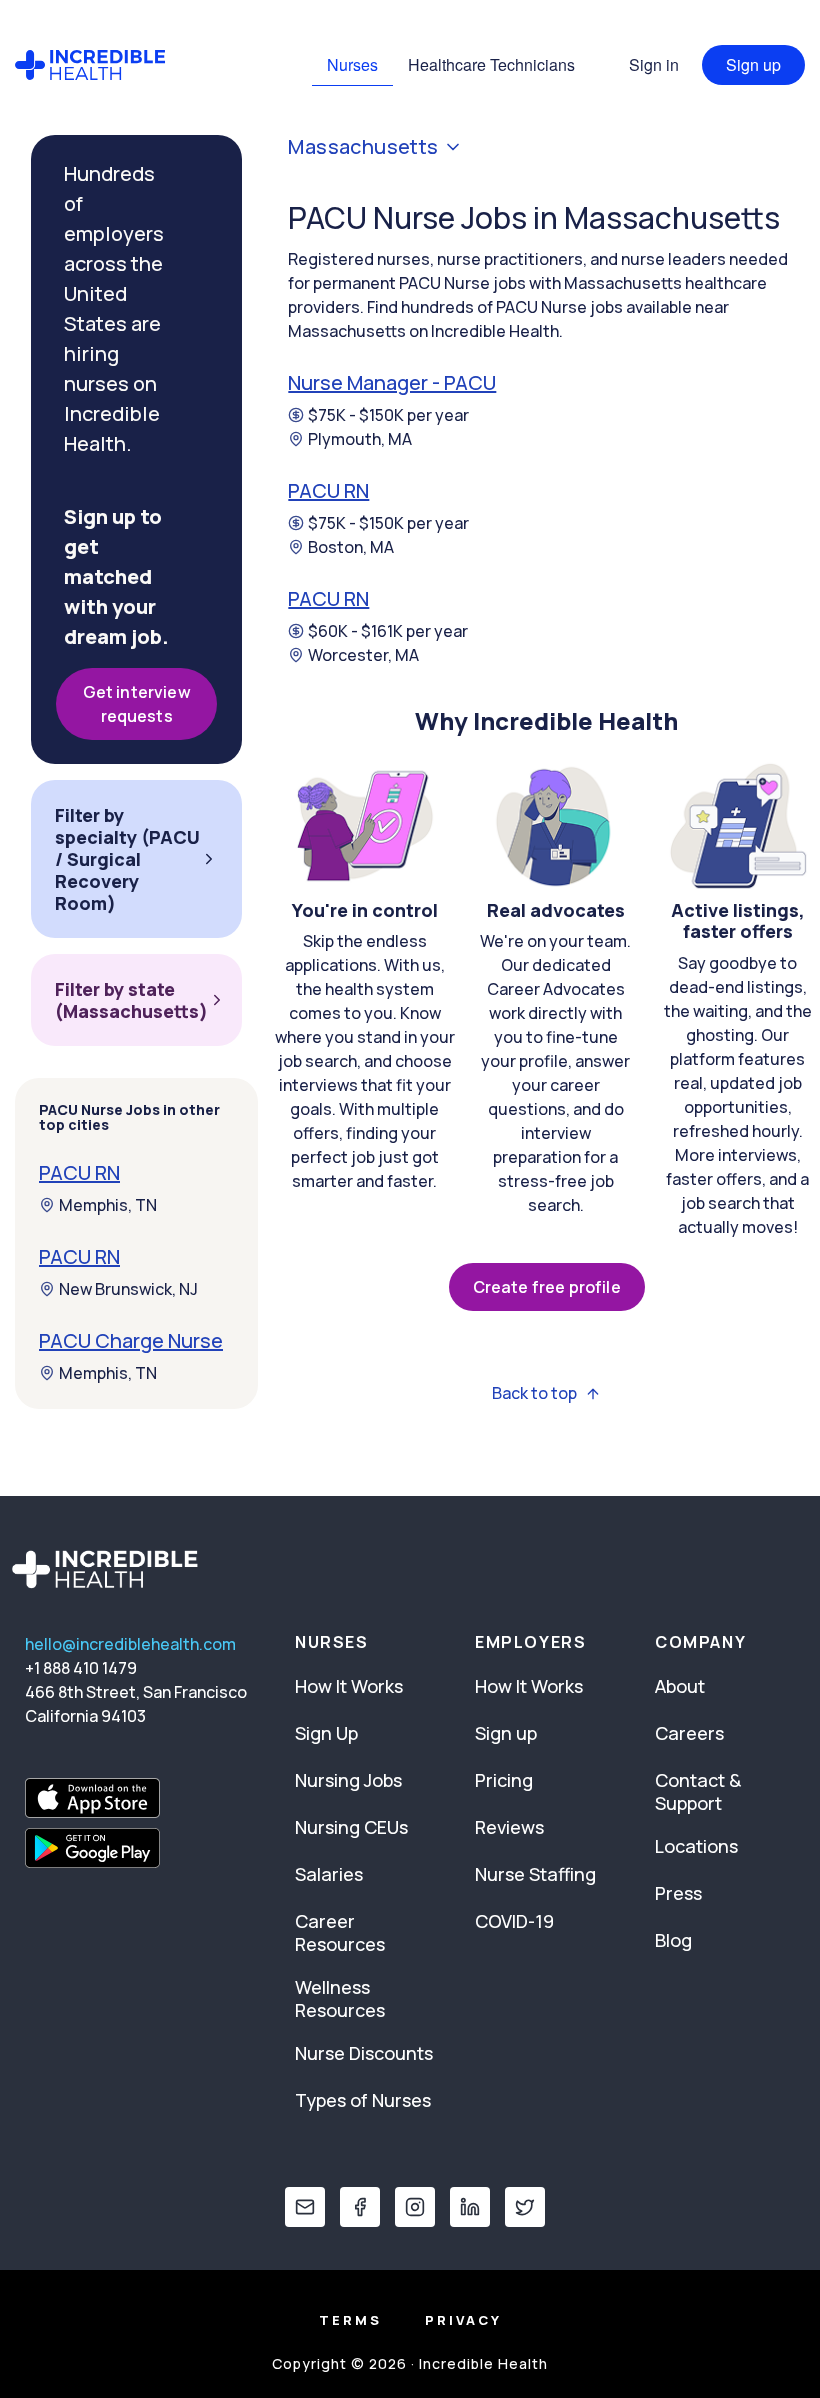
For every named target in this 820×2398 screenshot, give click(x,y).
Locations (696, 1846)
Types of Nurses (363, 2100)
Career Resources (340, 1932)
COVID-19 (514, 1921)
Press (678, 1893)
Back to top (534, 1393)
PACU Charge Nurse (131, 1340)
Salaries (329, 1874)
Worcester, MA (363, 655)
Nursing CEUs (351, 1827)
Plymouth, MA (360, 439)
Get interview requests (137, 704)
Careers (689, 1733)
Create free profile (547, 1287)
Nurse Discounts (364, 2053)
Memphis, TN (108, 1205)
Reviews (509, 1827)
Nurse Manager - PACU (392, 382)
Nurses (352, 64)
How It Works (349, 1686)
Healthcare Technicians (491, 64)
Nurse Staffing (535, 1874)
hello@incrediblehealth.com (130, 1644)
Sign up (753, 64)
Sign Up (326, 1733)
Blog (673, 1940)
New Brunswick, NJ (128, 1289)
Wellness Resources (340, 1998)
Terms (350, 2320)
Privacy (463, 2320)
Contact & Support (698, 1791)
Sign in (654, 64)
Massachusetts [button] (363, 147)
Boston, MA (351, 547)
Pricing (504, 1780)
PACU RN (328, 490)
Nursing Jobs (348, 1780)
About (680, 1686)
